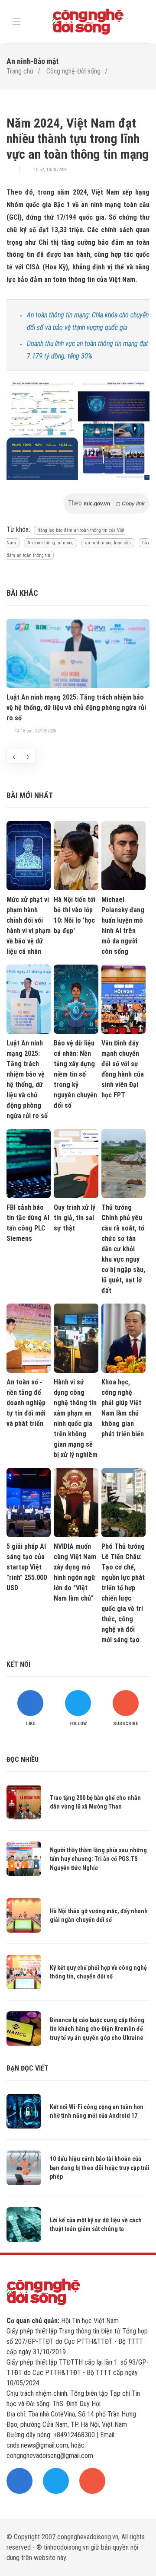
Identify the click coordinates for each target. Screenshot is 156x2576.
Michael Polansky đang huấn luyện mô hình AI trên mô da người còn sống (123, 925)
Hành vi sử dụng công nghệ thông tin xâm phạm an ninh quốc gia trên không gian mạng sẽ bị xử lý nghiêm (76, 1418)
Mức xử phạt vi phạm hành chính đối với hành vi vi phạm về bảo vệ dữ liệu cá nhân (29, 925)
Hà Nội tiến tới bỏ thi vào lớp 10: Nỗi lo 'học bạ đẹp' (75, 915)
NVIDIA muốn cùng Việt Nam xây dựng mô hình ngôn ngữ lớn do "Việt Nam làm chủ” (75, 1572)
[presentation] (14, 756)
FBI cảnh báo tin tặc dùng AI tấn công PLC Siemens (28, 1223)
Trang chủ (20, 71)
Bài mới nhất (30, 795)
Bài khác (22, 593)
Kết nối (18, 1664)
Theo (106, 503)
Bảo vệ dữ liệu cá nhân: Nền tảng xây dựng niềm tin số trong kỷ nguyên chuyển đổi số (75, 1074)
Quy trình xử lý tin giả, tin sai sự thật (75, 1218)
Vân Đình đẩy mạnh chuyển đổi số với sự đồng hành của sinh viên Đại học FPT (123, 1069)
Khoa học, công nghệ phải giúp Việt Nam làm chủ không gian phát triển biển (123, 1408)
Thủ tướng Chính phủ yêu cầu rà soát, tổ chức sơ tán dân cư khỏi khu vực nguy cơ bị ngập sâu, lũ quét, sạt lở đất (123, 1249)
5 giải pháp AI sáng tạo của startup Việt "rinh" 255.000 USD (27, 1567)
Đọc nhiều (23, 1759)
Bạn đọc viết (28, 2068)
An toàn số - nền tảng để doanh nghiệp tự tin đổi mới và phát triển (26, 1403)
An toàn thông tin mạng (50, 543)
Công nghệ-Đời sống (73, 71)
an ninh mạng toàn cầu (108, 543)
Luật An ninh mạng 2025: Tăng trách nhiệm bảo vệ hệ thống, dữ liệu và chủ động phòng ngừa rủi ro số (76, 708)
